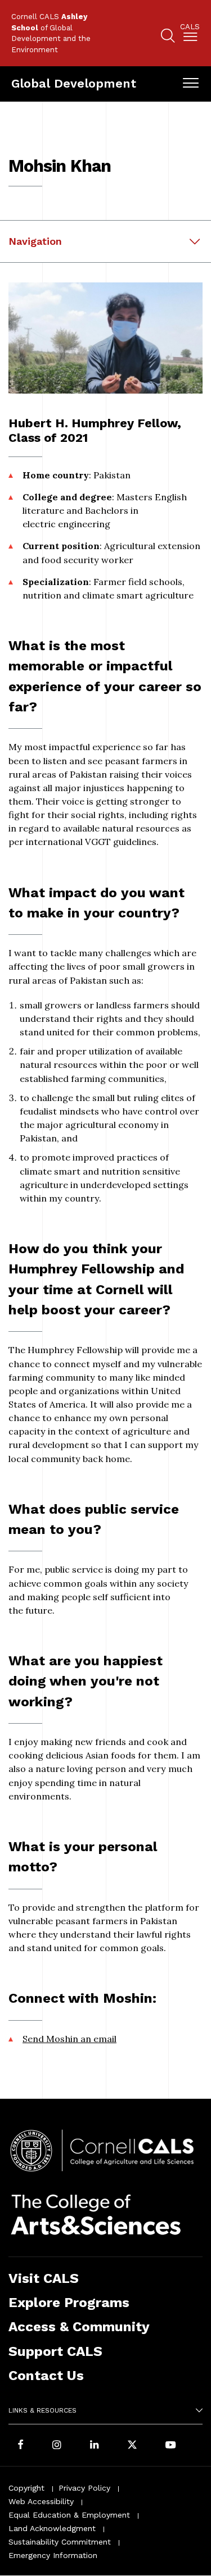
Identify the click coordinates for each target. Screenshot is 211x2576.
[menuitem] (190, 35)
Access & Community (79, 2326)
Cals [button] (190, 27)
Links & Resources (42, 2410)
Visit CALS (44, 2278)
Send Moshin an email (69, 2039)
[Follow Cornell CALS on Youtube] (170, 2445)
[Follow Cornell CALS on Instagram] (57, 2445)
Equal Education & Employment (69, 2515)
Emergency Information (53, 2555)
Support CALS (55, 2351)
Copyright (26, 2488)
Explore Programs (69, 2302)
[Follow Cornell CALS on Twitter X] (132, 2445)
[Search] (168, 37)
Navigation (35, 241)
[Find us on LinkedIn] (95, 2445)
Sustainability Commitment (60, 2542)
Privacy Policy (84, 2488)
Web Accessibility (41, 2501)
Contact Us (46, 2375)
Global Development (74, 83)
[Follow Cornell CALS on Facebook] (21, 2445)
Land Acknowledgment (52, 2528)
